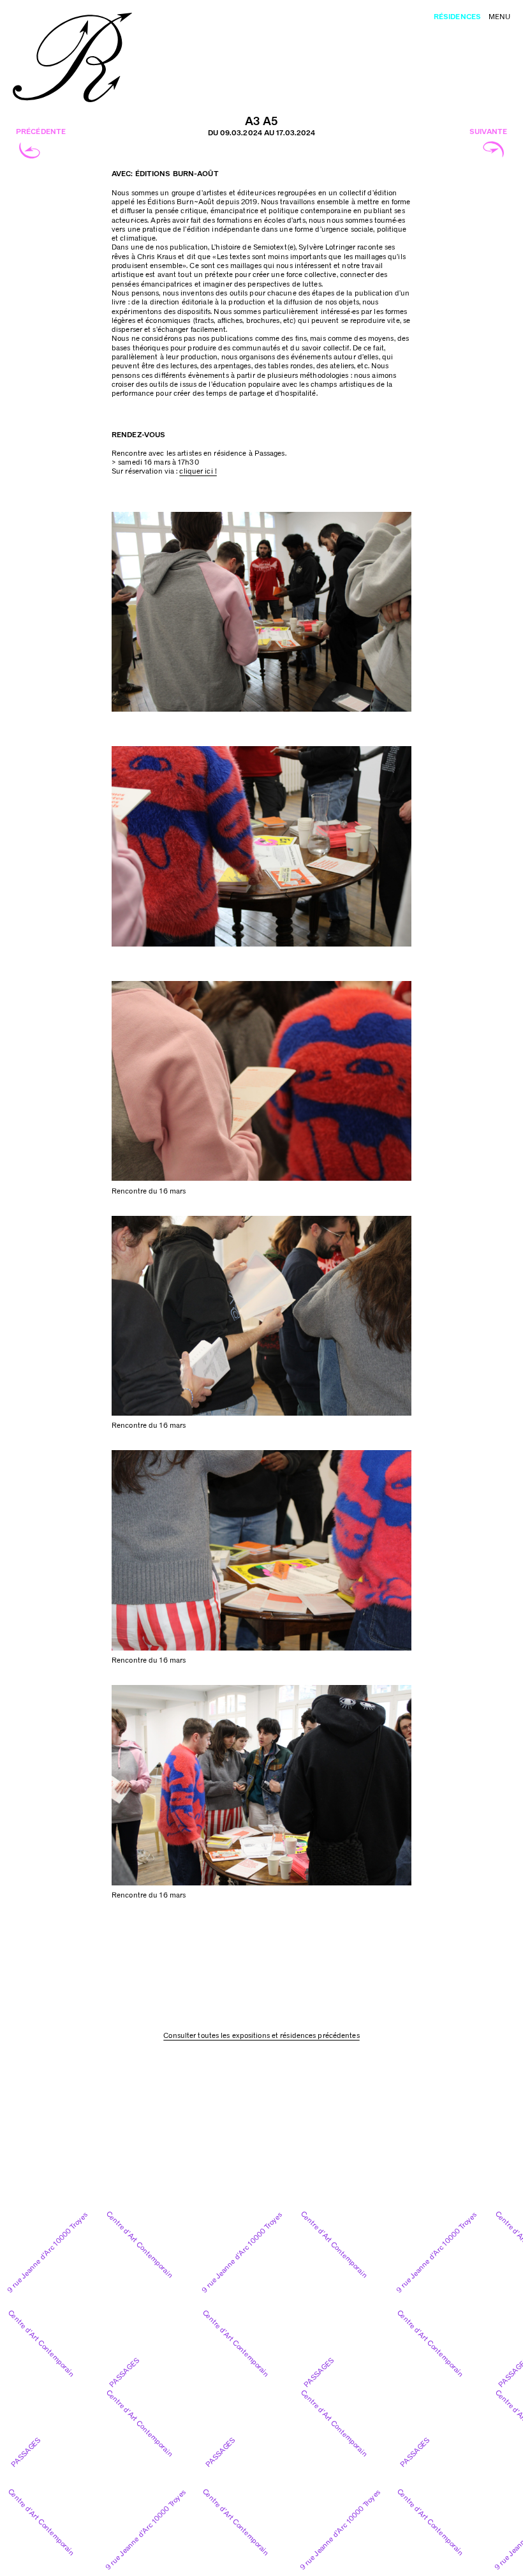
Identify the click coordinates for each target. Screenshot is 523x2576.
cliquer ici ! (198, 471)
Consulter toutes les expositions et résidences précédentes (261, 2036)
